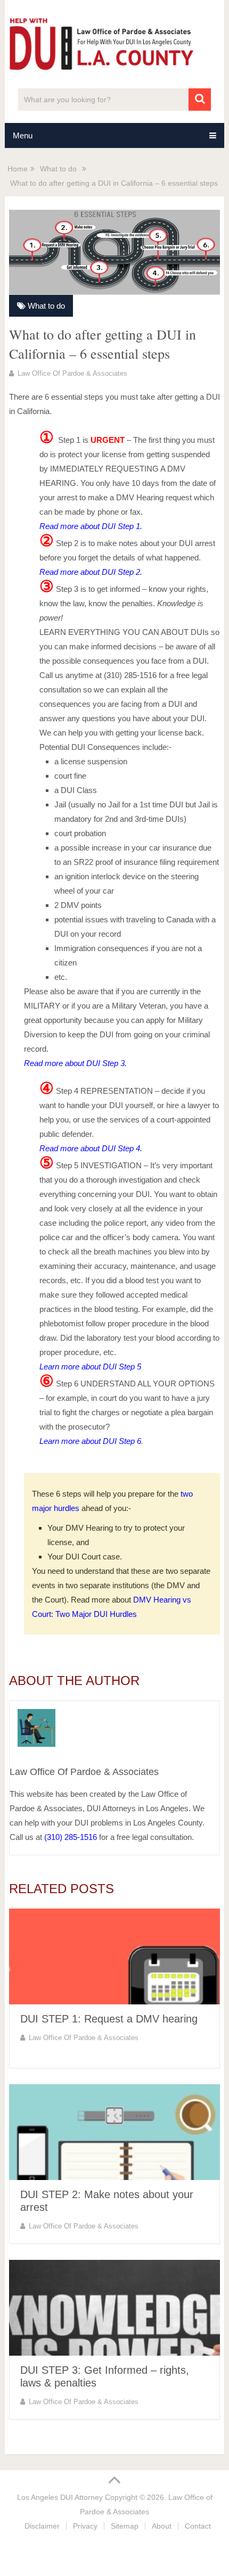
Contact (198, 2526)
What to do (46, 306)
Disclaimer (42, 2526)
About (162, 2526)
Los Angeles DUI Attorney (60, 2497)
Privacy (85, 2526)
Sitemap (125, 2526)
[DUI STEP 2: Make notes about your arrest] (114, 2132)
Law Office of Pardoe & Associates (72, 373)
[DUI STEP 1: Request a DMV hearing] (114, 1956)
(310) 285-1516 (71, 1837)
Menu (23, 135)
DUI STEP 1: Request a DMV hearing (109, 2019)
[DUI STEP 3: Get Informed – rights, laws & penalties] (114, 2308)
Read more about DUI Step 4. (91, 1148)
